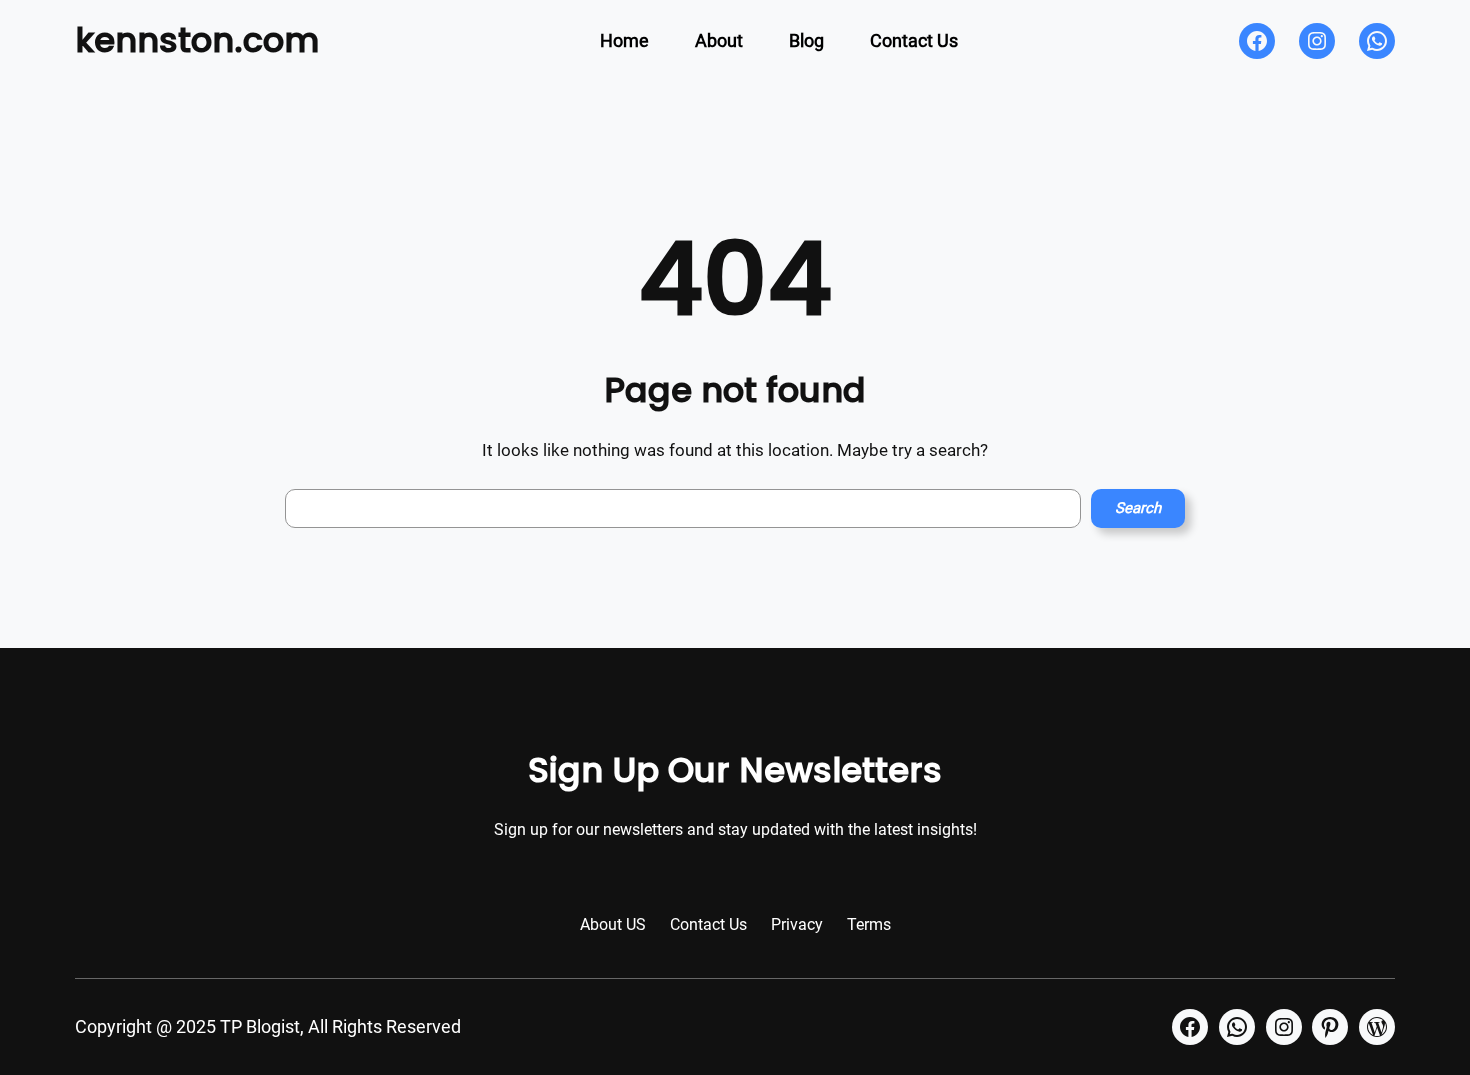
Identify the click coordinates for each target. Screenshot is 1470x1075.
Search (1138, 508)
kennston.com (197, 40)
